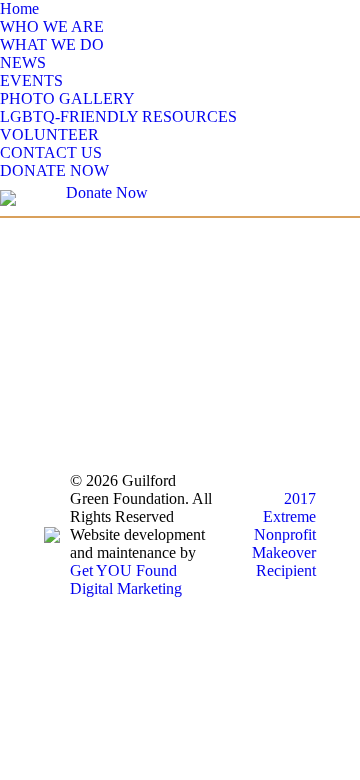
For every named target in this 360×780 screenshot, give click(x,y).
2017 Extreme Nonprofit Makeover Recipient (284, 534)
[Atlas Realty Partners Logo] (180, 340)
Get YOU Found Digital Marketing (126, 579)
